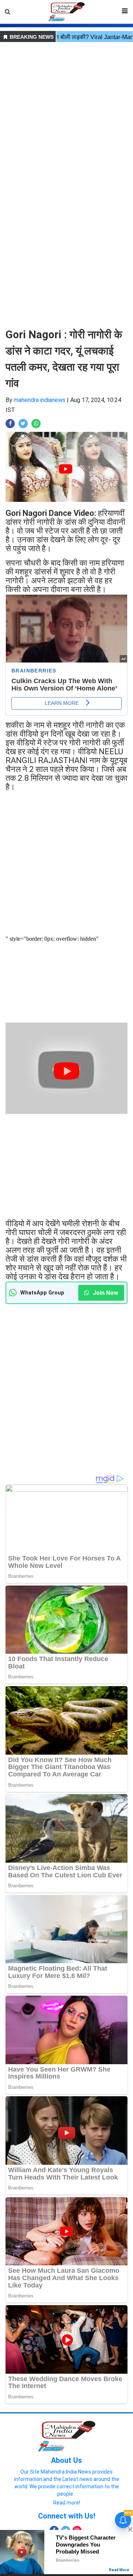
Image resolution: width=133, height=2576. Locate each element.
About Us (66, 2460)
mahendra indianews (40, 400)
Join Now (105, 1293)
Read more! (67, 2503)
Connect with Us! (67, 2516)
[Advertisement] (66, 111)
